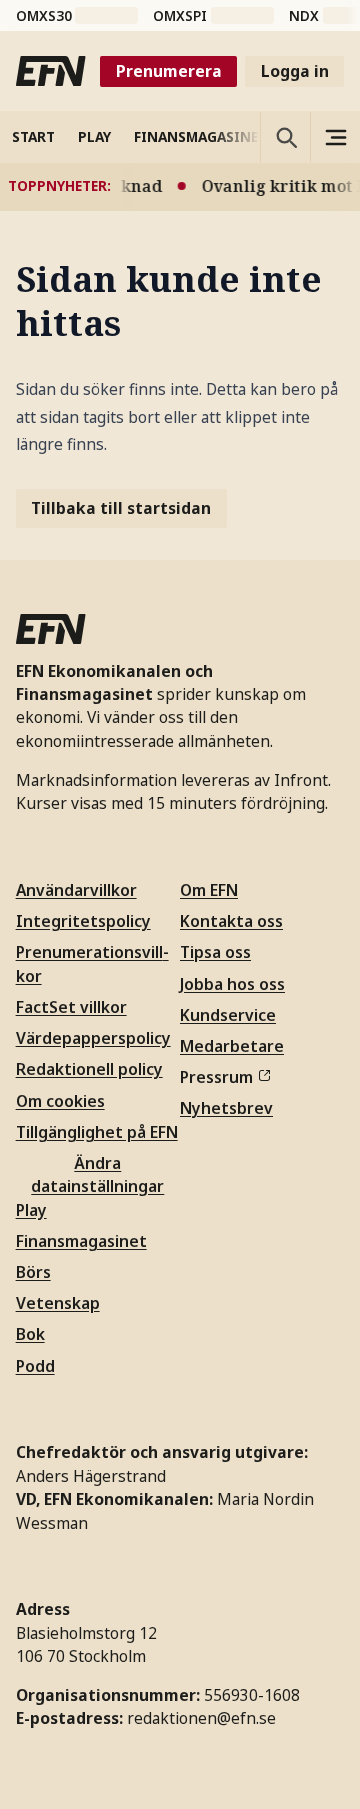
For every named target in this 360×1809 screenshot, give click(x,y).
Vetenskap (58, 1303)
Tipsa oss (215, 952)
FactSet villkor (71, 1007)
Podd (35, 1366)
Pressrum (216, 1077)
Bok (30, 1334)
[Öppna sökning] (285, 137)
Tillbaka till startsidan (121, 508)
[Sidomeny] (335, 137)
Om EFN (209, 890)
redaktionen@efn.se (201, 1718)
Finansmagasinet (81, 1241)
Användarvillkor (76, 890)
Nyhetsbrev (226, 1108)
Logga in (295, 71)
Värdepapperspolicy (93, 1038)
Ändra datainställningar (97, 1174)
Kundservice (228, 1015)
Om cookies (60, 1101)
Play (31, 1210)
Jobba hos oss (232, 984)
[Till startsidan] (51, 71)
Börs (33, 1272)
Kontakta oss (231, 921)
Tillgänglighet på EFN (97, 1132)
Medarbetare (232, 1046)
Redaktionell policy (89, 1069)
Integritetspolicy (83, 921)
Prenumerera (169, 71)
